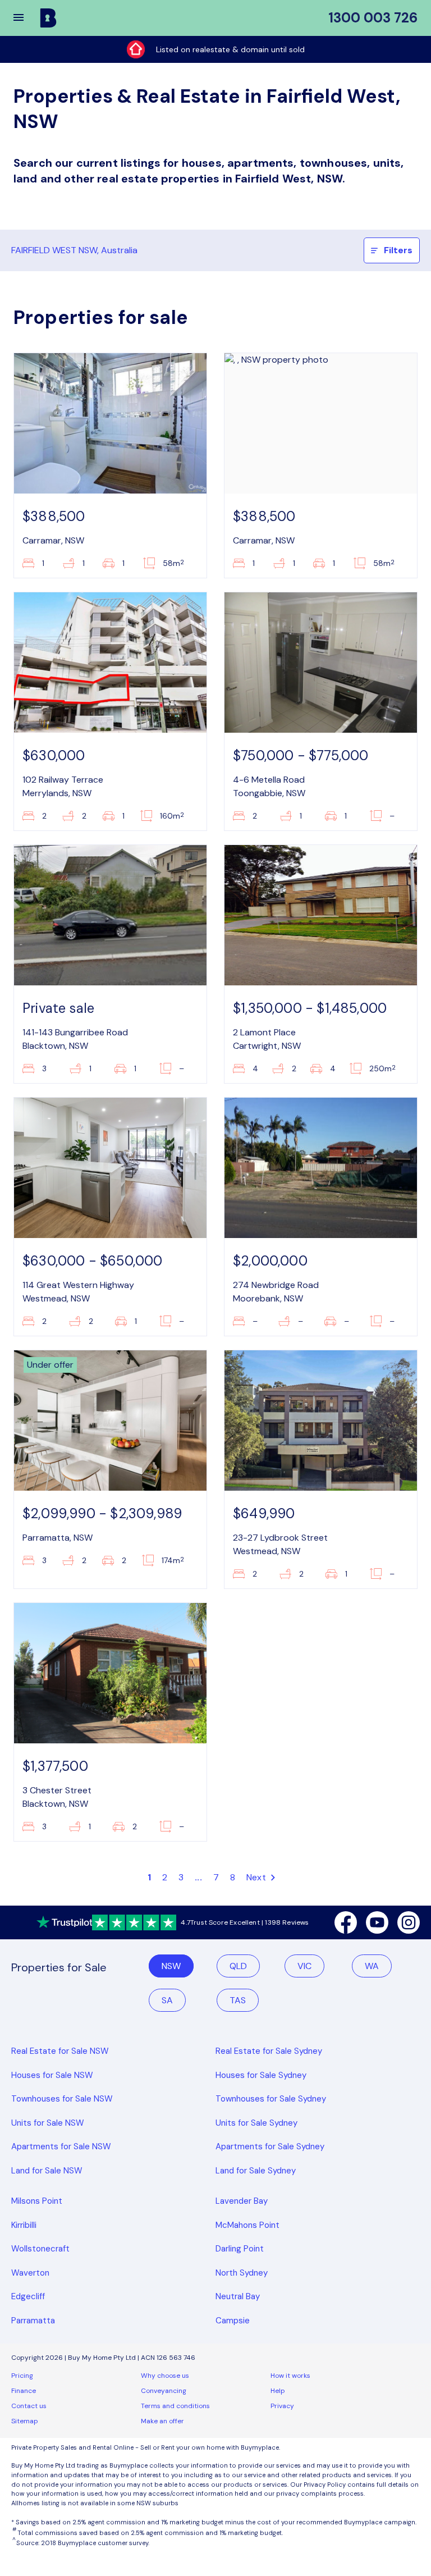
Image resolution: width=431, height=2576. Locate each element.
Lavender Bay (242, 2201)
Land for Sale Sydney (256, 2171)
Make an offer (162, 2421)
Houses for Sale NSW (52, 2075)
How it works (290, 2376)
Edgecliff (28, 2296)
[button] (26, 18)
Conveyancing (164, 2391)
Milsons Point (37, 2201)
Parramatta (33, 2321)
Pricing (22, 2376)
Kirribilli (24, 2225)
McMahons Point (247, 2225)
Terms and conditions (175, 2406)
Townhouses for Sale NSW (62, 2099)
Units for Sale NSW (48, 2123)
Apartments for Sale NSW (61, 2146)
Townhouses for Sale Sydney (271, 2099)
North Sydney (242, 2273)
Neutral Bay (238, 2296)
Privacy (282, 2406)
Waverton (30, 2273)
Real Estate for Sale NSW (60, 2051)
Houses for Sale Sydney (261, 2075)
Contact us (29, 2406)
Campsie (233, 2321)
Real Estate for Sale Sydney (269, 2051)
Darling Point (240, 2249)
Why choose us (165, 2376)
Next (257, 1877)
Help (278, 2391)
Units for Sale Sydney (256, 2123)
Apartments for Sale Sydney (270, 2146)
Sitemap (25, 2421)
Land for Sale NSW (47, 2171)
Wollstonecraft (40, 2249)
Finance (24, 2391)
